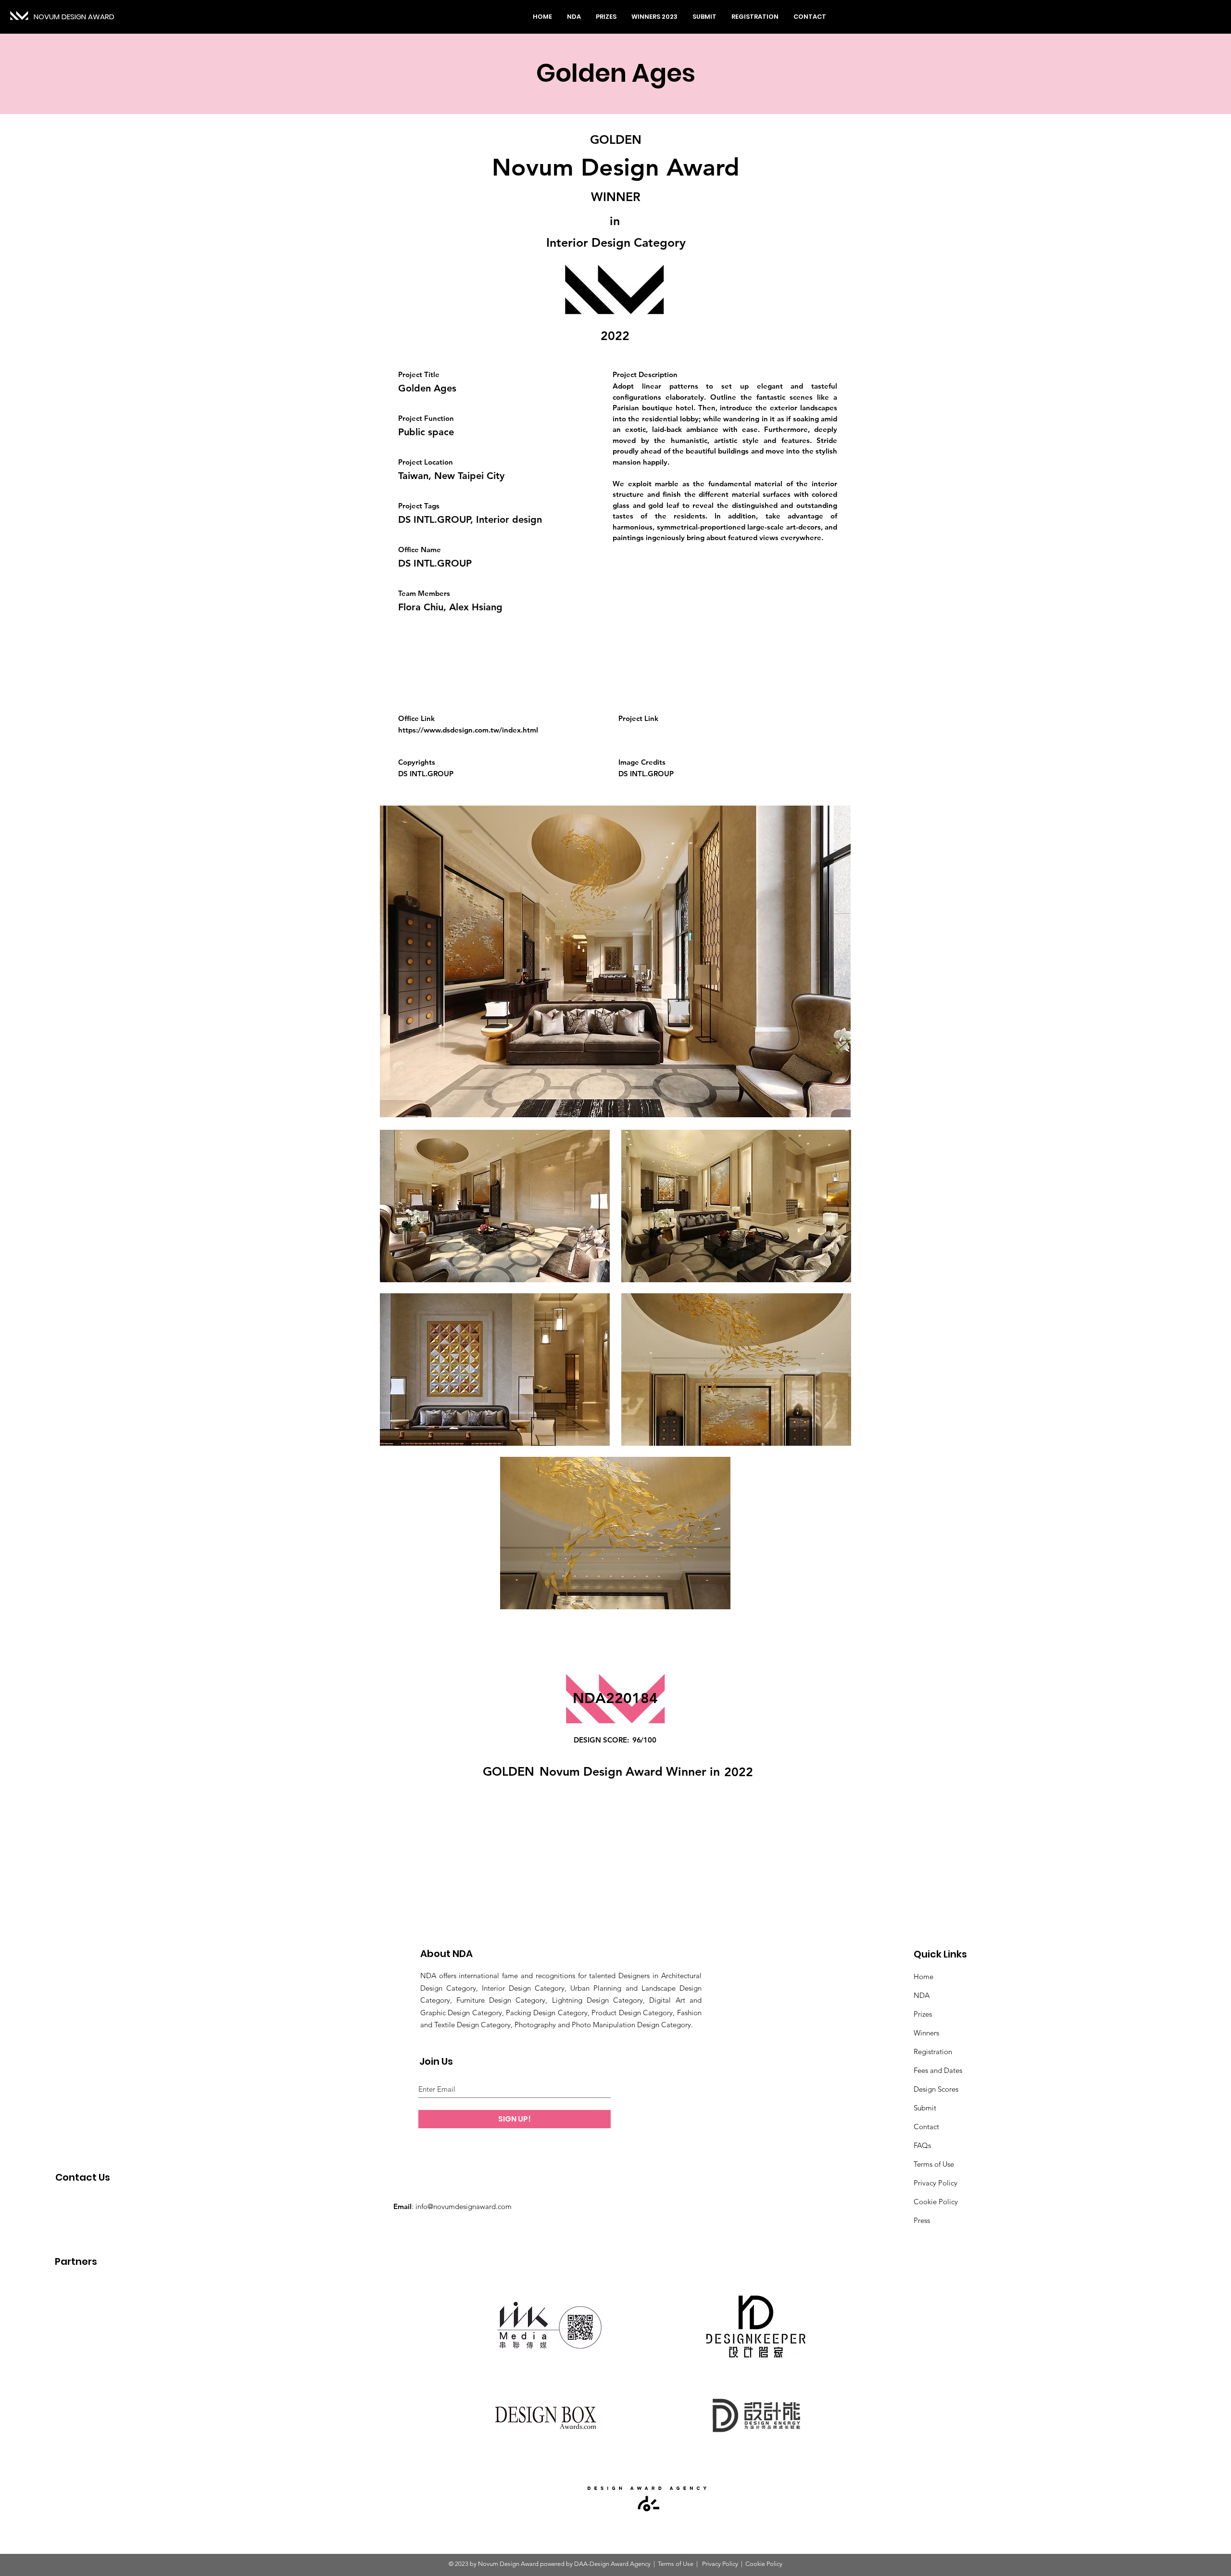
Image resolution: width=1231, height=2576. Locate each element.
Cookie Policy (936, 2202)
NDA (922, 1995)
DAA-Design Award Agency (612, 2564)
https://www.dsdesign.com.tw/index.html (468, 730)
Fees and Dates (938, 2070)
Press (922, 2220)
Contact (926, 2127)
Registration (933, 2052)
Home (923, 1976)
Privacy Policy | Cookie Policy (741, 2564)
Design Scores (936, 2089)
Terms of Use (934, 2164)
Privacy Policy (936, 2183)
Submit (925, 2108)
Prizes (923, 2014)
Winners (926, 2033)
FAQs (922, 2145)
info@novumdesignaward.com (464, 2206)
